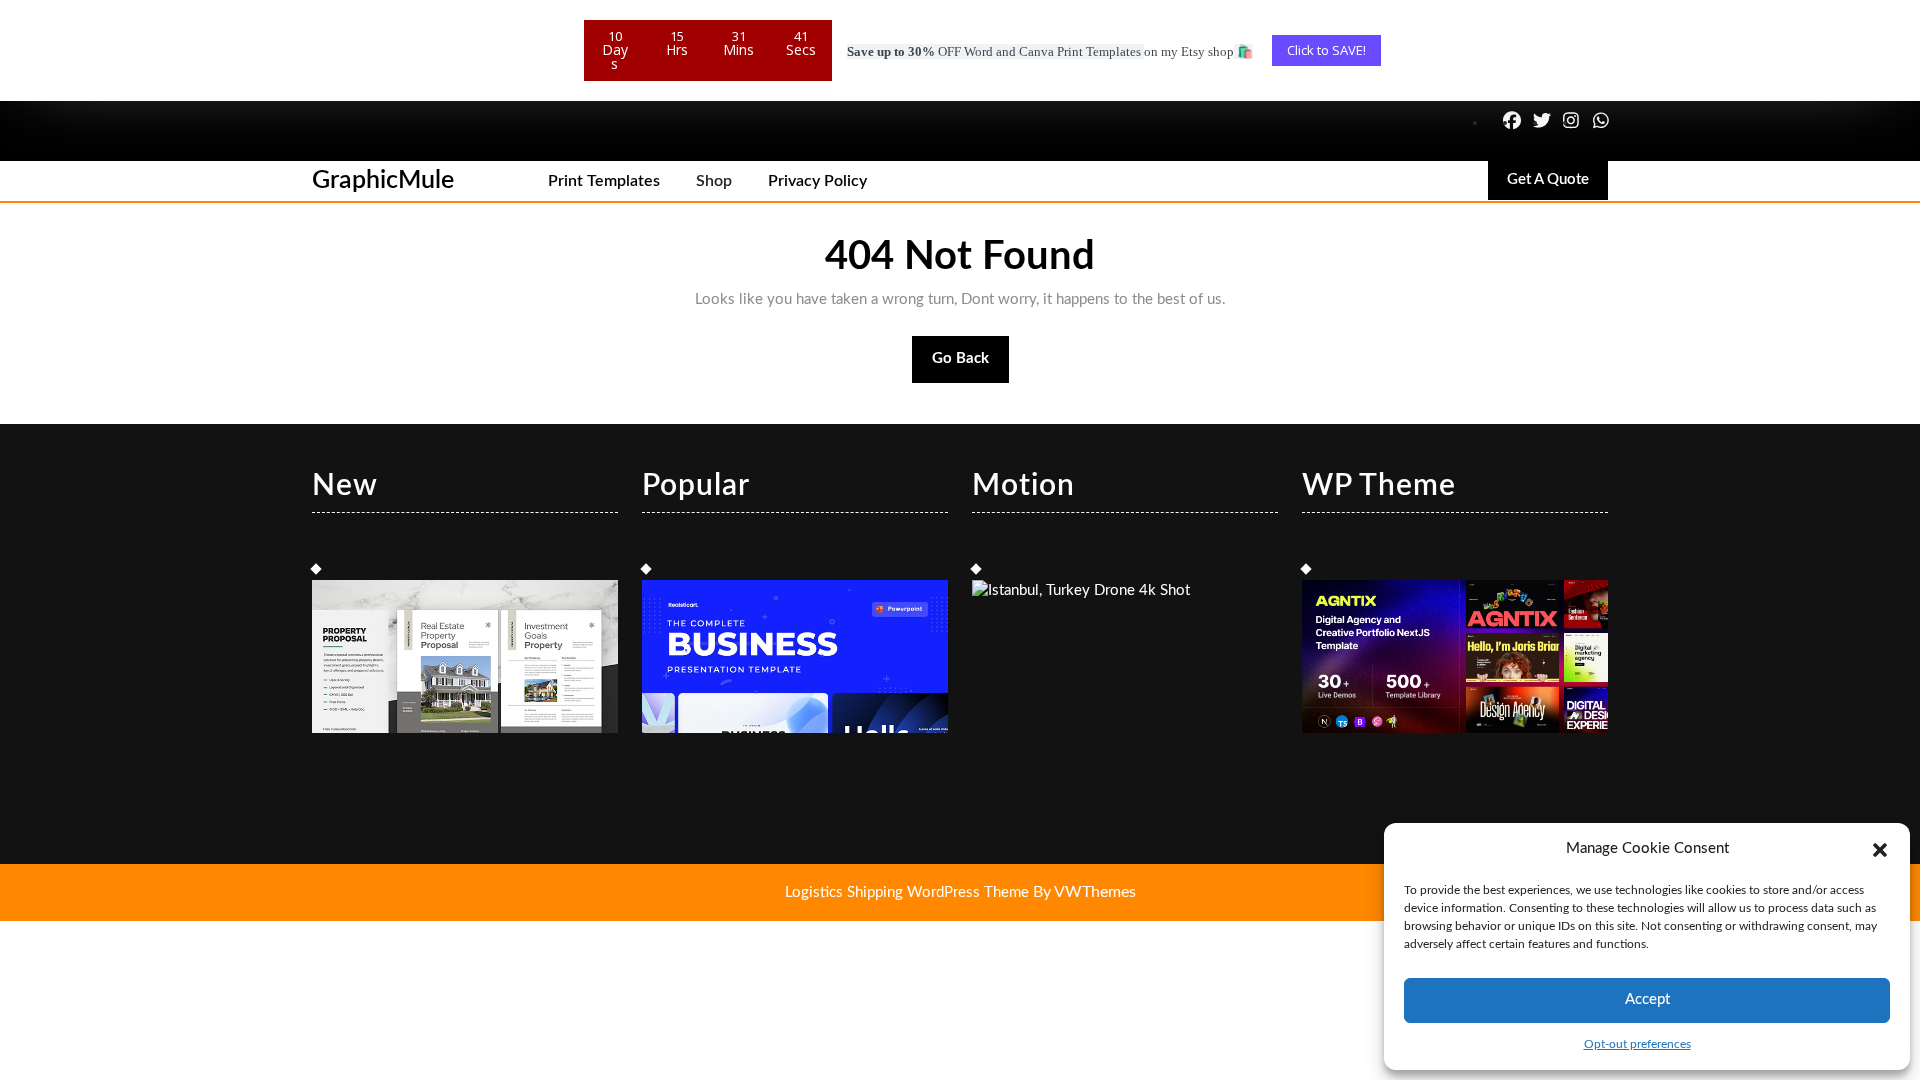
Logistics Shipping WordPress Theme (909, 892)
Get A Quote (1557, 185)
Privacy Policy (817, 181)
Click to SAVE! (1326, 50)
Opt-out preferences (1637, 1044)
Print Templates (604, 181)
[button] (1880, 849)
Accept (1647, 999)
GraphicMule (383, 180)
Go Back (971, 367)
